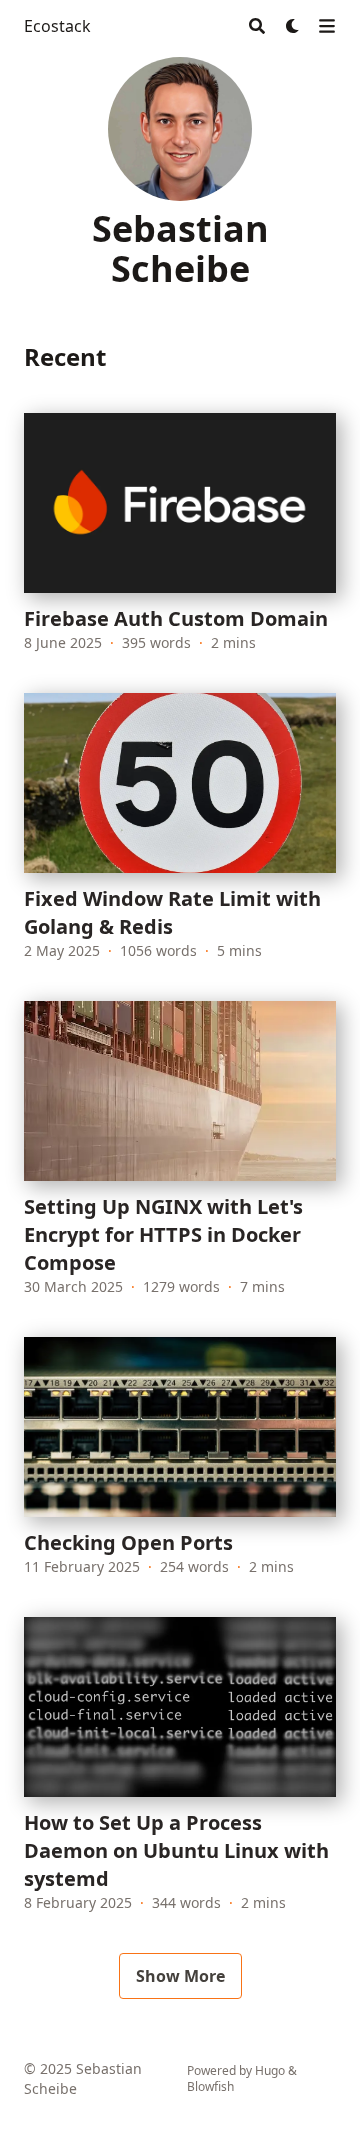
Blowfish (210, 2086)
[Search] (257, 26)
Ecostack (57, 26)
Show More (180, 1976)
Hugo (270, 2070)
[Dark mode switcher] (293, 26)
